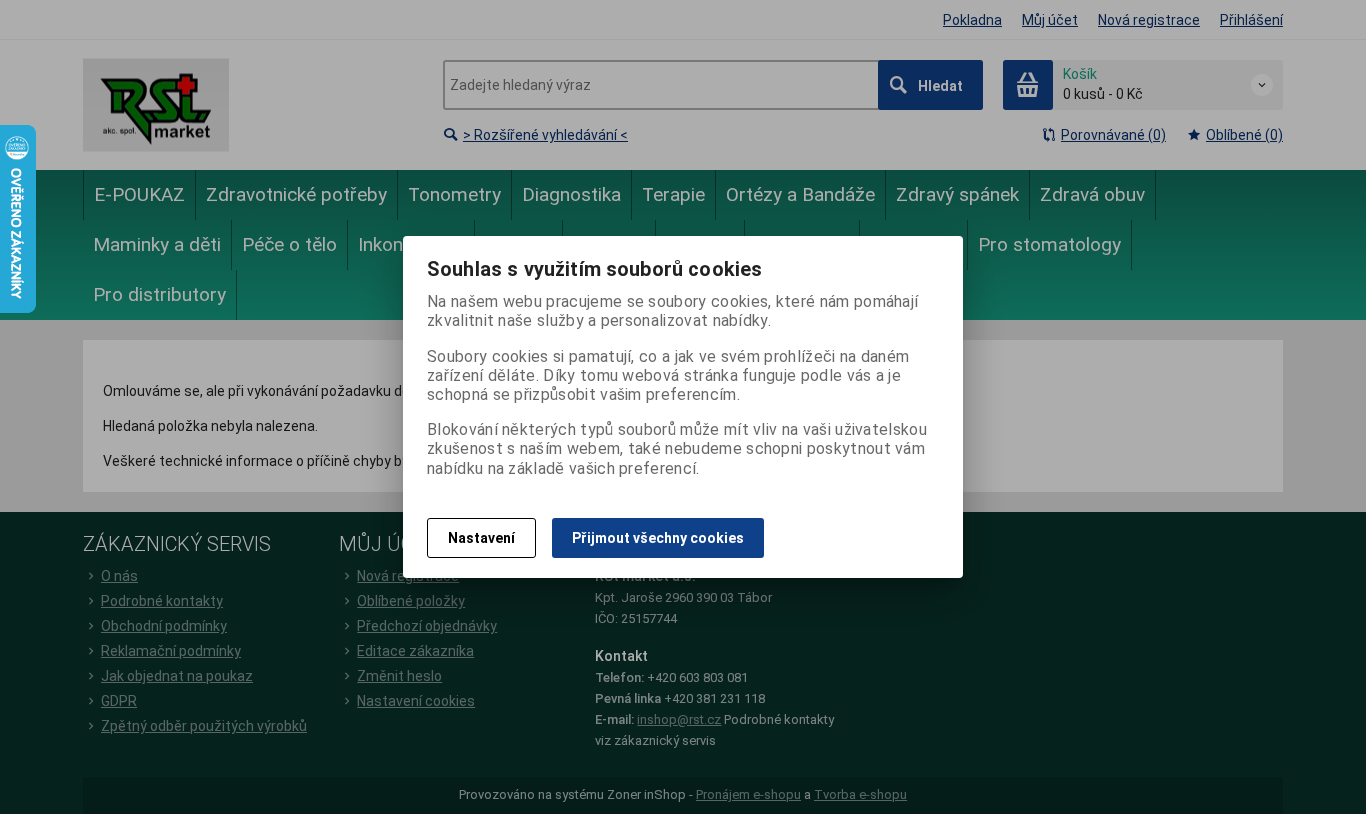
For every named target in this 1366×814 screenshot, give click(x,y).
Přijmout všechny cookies (658, 538)
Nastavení (481, 538)
